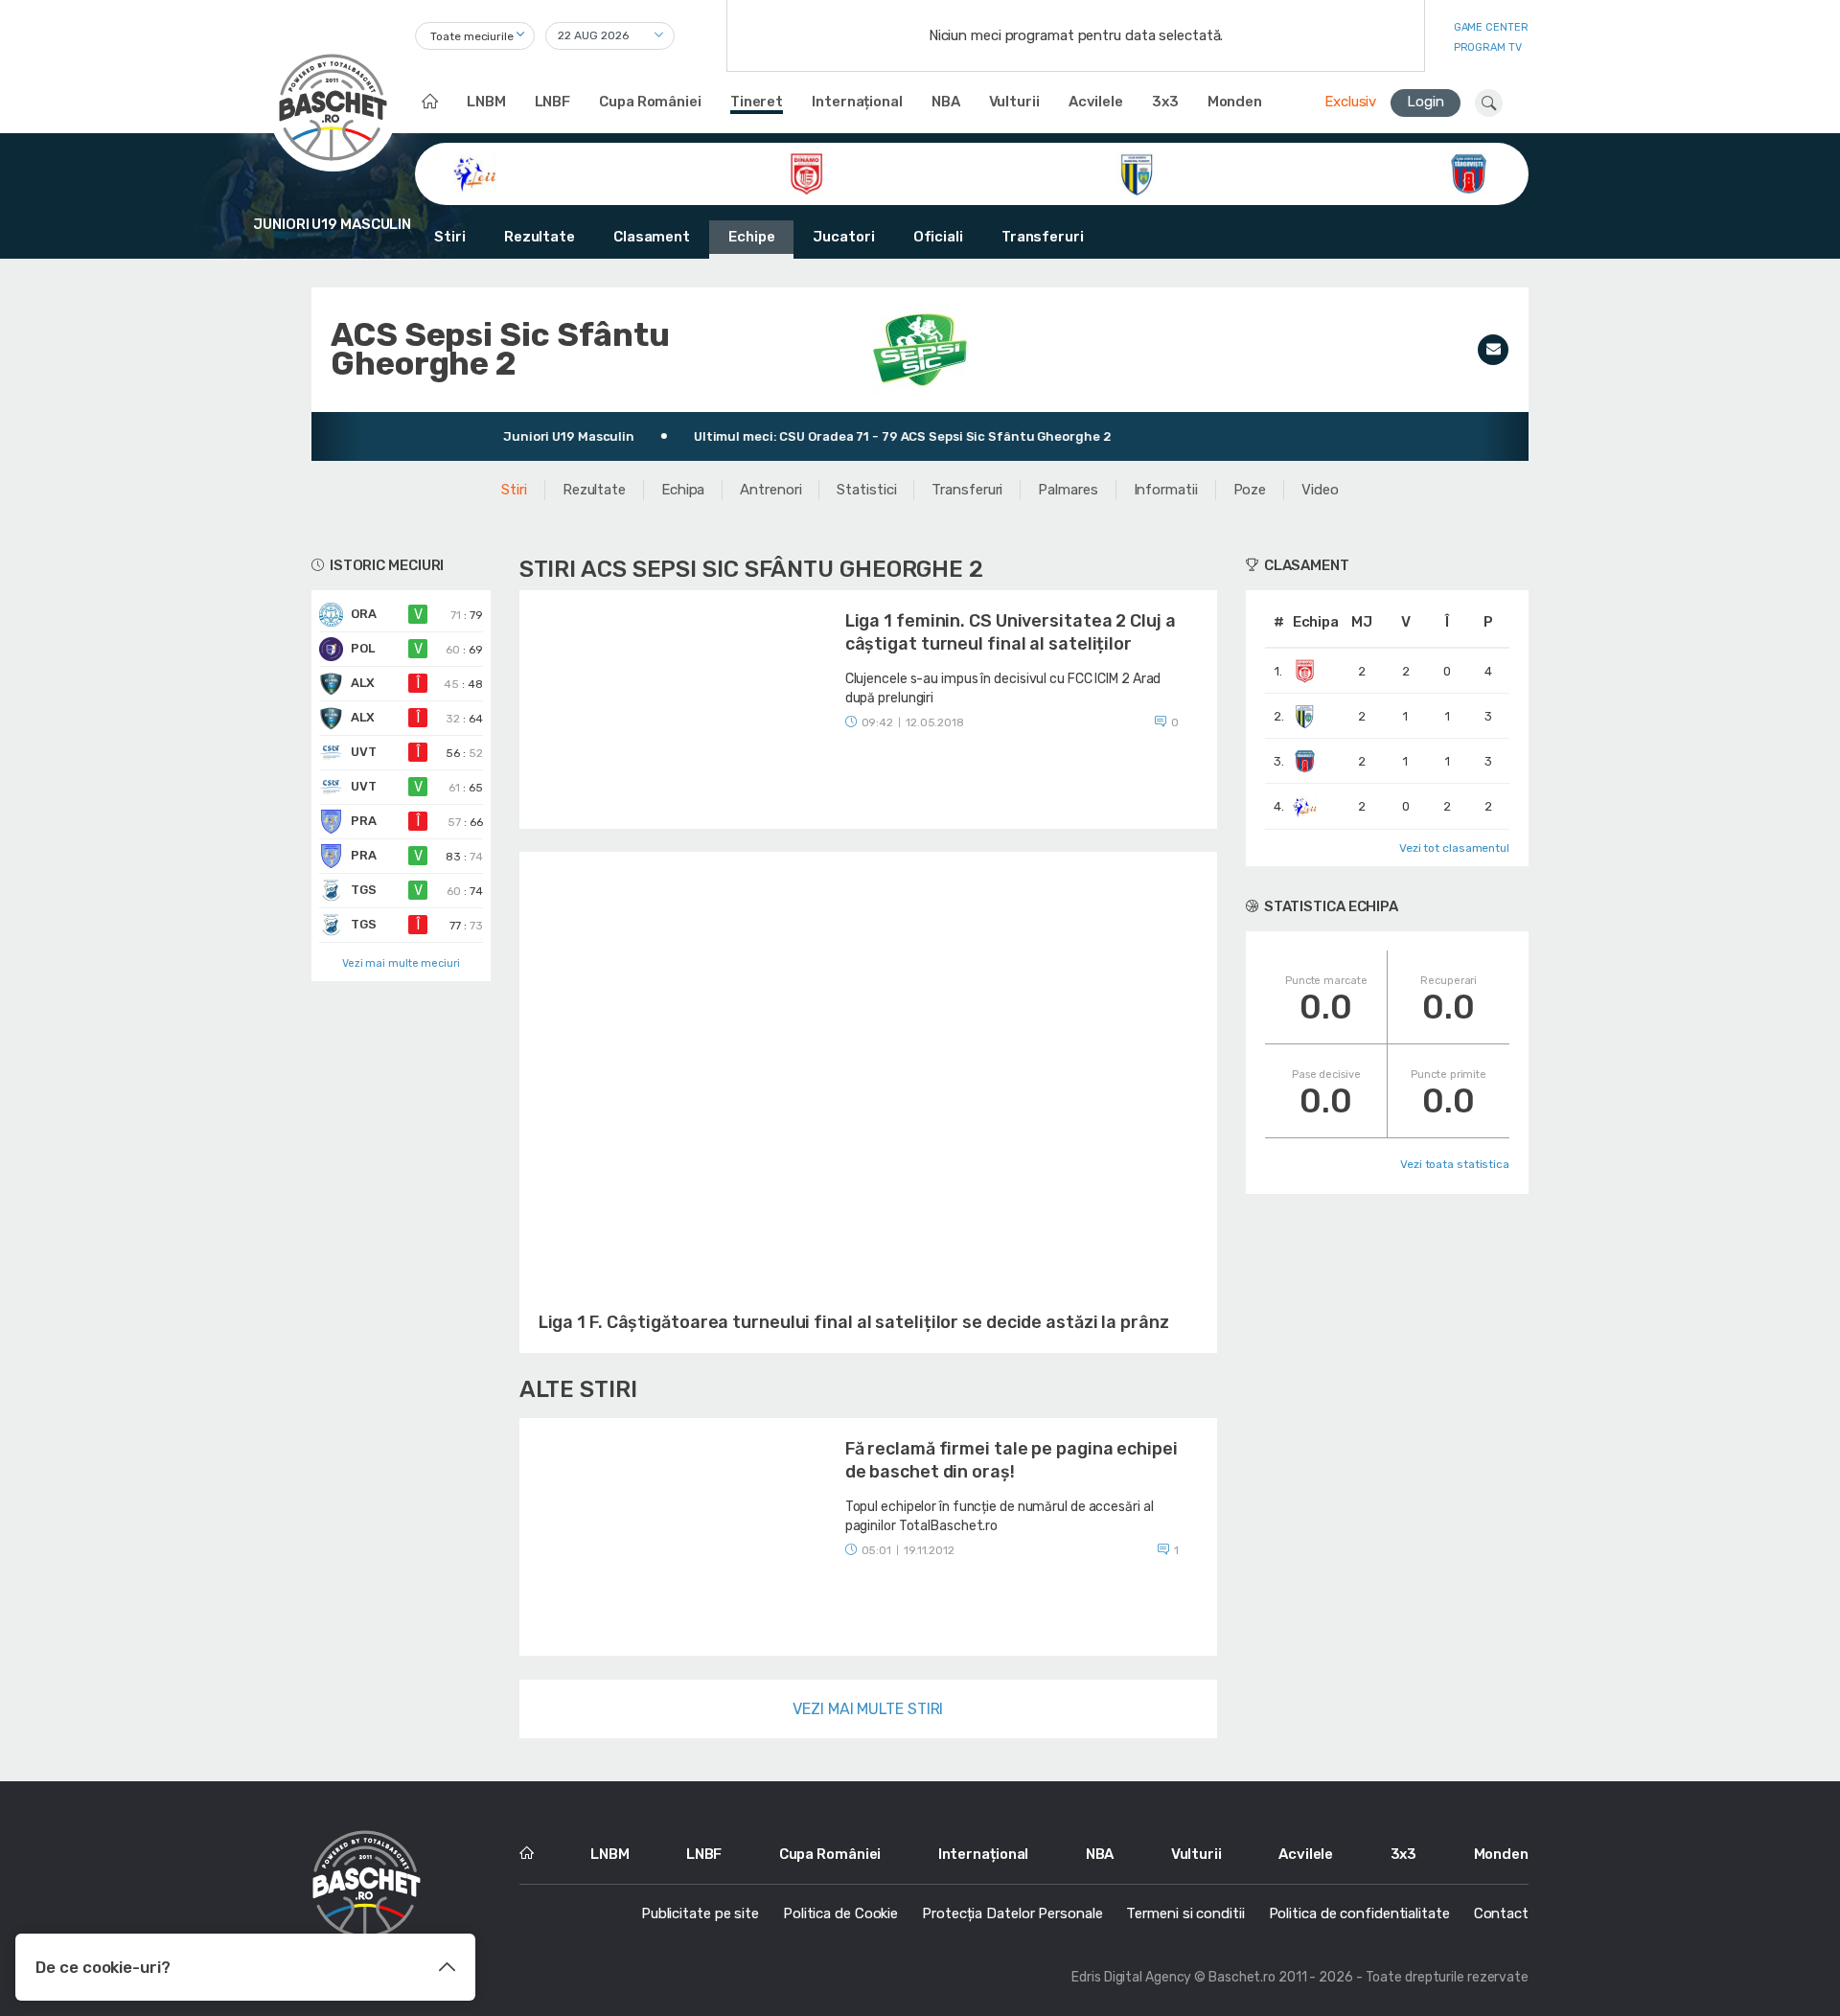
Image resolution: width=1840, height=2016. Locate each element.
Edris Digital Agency (1131, 1977)
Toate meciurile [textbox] (472, 36)
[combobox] (475, 36)
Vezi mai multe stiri (868, 1709)
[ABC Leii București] (475, 172)
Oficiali (938, 237)
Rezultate (540, 237)
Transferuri (1043, 237)
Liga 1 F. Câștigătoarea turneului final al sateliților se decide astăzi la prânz (854, 1322)
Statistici (866, 490)
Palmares (1068, 490)
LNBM (486, 102)
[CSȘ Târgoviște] (1469, 172)
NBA (946, 102)
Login (1426, 102)
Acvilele (1096, 102)
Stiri (450, 237)
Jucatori (843, 237)
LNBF (553, 102)
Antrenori (770, 490)
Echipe (751, 237)
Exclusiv (1350, 102)
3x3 (1165, 102)
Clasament (652, 237)
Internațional (857, 102)
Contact (1501, 1913)
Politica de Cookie (840, 1913)
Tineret (757, 102)
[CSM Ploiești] (1137, 172)
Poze (1250, 490)
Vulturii (1014, 102)
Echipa (683, 490)
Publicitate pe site (700, 1913)
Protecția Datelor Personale (1012, 1913)
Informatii (1166, 490)
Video (1320, 490)
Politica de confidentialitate (1359, 1913)
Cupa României (650, 102)
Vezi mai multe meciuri (401, 963)
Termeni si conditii (1185, 1913)
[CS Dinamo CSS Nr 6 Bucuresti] (806, 172)
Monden (1235, 102)
